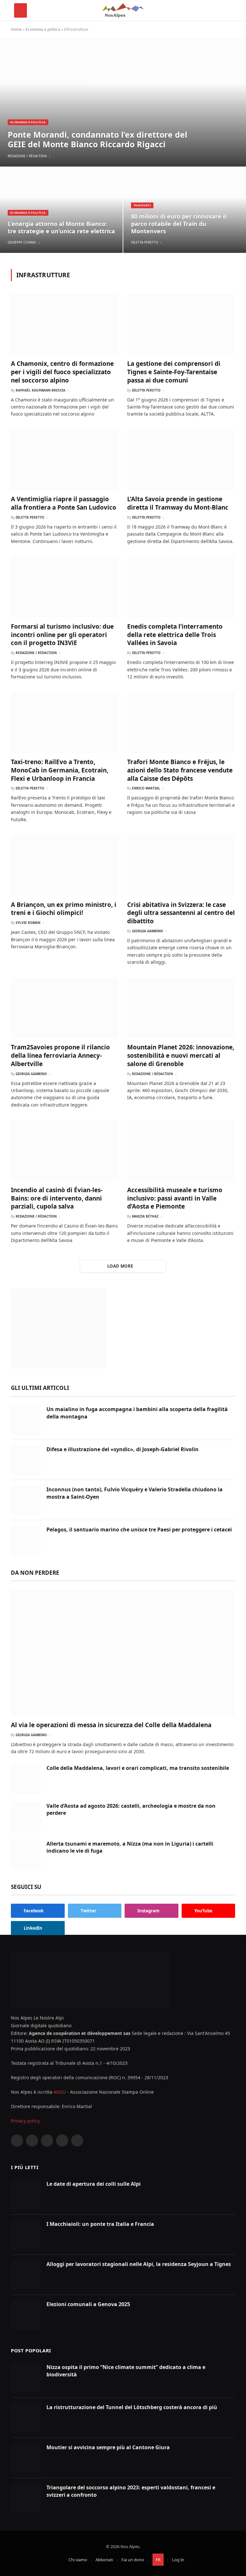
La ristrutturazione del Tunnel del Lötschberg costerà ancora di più (132, 2407)
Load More (120, 1266)
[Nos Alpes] (123, 10)
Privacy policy (25, 2121)
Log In (178, 2560)
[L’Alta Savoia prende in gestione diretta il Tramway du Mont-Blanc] (181, 460)
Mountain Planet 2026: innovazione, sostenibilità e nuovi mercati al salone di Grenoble (181, 1056)
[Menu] (20, 10)
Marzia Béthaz (145, 1216)
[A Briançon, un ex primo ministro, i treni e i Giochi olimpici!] (65, 865)
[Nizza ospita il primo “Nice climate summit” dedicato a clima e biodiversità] (26, 2378)
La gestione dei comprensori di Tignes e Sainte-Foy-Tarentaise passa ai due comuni (174, 372)
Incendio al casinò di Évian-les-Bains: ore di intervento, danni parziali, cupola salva (57, 1198)
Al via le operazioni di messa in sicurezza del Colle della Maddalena (111, 1725)
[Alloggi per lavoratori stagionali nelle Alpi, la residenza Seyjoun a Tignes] (26, 2275)
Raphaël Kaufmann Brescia (41, 390)
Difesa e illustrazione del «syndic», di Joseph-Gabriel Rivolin (123, 1449)
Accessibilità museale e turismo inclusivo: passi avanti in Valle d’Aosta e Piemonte (175, 1198)
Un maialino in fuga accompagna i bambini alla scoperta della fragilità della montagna (137, 1413)
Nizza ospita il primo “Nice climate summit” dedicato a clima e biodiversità (126, 2371)
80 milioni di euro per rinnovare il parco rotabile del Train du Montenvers (179, 224)
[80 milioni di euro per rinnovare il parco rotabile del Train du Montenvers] (185, 210)
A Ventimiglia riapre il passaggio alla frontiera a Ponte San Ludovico (64, 503)
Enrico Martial (146, 788)
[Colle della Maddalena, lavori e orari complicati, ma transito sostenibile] (26, 1779)
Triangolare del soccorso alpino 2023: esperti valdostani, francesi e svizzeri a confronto (131, 2491)
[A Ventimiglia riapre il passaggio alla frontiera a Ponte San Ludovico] (65, 460)
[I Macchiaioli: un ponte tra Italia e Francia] (26, 2235)
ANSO (60, 2092)
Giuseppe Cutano (22, 242)
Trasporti (142, 205)
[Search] (229, 10)
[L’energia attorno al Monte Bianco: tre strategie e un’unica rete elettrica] (61, 210)
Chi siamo (78, 2560)
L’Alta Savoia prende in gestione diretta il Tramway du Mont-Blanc (178, 503)
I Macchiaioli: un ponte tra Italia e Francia (100, 2224)
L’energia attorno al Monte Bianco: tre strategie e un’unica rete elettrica (61, 228)
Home (16, 29)
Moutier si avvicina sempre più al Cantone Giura (108, 2447)
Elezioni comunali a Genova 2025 (88, 2304)
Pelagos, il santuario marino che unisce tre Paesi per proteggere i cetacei (139, 1529)
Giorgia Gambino (148, 931)
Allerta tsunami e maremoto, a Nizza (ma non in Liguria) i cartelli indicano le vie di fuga (130, 1847)
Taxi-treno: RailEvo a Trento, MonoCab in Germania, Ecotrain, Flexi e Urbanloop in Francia (60, 770)
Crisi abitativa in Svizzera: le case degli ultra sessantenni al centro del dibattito (181, 913)
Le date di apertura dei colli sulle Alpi (94, 2184)
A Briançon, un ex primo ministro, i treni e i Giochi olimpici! (64, 909)
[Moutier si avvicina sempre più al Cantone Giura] (26, 2458)
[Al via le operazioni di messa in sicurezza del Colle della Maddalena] (123, 1653)
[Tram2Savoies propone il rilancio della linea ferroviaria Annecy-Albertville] (65, 1008)
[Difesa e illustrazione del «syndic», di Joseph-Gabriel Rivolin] (26, 1460)
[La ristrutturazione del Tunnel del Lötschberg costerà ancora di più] (26, 2418)
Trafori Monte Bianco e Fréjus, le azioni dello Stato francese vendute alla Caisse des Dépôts (180, 770)
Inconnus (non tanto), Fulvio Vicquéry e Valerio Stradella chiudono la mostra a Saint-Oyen (135, 1493)
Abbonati (104, 2560)
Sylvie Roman (28, 923)
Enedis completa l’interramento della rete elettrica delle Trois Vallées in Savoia (175, 635)
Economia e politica (43, 29)
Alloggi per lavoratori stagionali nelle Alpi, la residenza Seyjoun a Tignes (139, 2264)
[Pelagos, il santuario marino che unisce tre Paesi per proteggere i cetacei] (26, 1540)
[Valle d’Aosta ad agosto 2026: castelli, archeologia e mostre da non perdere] (26, 1817)
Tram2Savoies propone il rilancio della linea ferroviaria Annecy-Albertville (60, 1056)
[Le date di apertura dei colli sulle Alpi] (26, 2195)
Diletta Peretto (145, 242)
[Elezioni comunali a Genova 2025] (26, 2315)
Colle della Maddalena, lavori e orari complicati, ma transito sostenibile (138, 1768)
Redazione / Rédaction (27, 156)
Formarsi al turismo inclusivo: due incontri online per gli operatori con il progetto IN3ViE (62, 635)
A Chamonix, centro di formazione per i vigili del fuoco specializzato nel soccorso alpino (62, 372)
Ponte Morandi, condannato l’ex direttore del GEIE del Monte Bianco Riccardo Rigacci (98, 139)
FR (158, 2560)
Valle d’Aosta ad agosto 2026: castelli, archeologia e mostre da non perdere (131, 1809)
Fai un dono (133, 2560)
